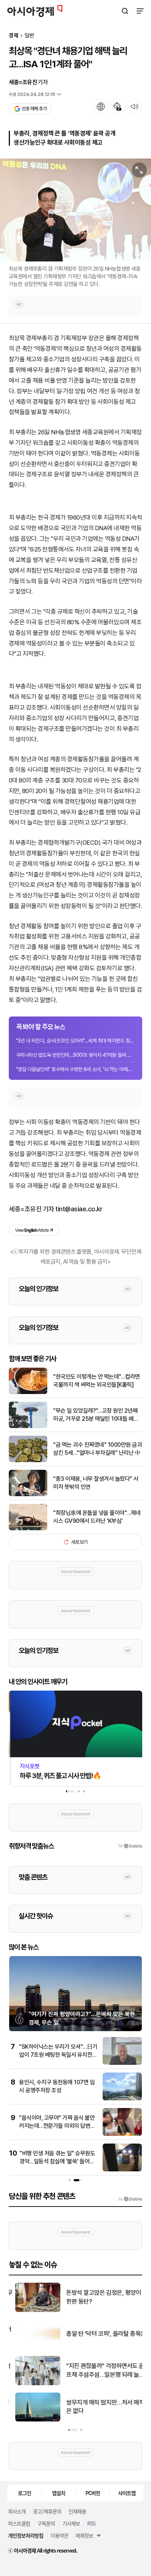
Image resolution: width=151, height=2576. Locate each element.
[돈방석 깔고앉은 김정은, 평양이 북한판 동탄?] (32, 2310)
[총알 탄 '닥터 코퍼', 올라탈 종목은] (32, 2347)
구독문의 (46, 2523)
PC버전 (93, 2493)
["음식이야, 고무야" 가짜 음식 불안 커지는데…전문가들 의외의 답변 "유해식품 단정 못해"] (122, 2134)
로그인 (25, 2493)
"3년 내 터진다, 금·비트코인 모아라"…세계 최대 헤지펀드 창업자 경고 (75, 1041)
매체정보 (84, 2535)
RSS (91, 2523)
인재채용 (77, 2511)
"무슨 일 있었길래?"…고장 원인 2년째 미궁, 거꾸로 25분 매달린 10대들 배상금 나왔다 (96, 1415)
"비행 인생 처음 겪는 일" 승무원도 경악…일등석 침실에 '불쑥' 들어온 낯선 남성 (57, 2161)
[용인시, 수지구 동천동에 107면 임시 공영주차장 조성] (122, 2099)
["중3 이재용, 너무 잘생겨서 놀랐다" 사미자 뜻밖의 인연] (28, 1495)
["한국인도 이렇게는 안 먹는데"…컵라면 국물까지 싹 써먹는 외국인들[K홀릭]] (28, 1392)
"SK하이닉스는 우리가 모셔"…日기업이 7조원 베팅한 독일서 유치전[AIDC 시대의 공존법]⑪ (58, 2055)
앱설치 (59, 2493)
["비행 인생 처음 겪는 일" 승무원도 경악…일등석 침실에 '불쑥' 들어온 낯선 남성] (122, 2170)
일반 (29, 36)
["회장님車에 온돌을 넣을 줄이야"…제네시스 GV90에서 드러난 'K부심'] (28, 1529)
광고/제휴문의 (47, 2511)
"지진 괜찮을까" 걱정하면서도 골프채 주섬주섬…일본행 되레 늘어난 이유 (99, 2371)
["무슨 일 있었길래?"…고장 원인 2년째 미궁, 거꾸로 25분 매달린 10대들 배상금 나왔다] (28, 1426)
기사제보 (71, 2523)
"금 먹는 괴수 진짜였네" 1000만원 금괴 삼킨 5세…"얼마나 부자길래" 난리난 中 (97, 1449)
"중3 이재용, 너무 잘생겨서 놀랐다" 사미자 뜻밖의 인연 (96, 1483)
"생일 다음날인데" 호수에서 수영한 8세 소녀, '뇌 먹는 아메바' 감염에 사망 (75, 1069)
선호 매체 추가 (34, 109)
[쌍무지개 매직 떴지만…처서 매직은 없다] (32, 2420)
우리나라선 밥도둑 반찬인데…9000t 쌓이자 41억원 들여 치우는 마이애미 (75, 1055)
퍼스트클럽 (19, 2523)
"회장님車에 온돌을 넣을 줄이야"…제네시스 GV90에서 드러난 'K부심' (97, 1517)
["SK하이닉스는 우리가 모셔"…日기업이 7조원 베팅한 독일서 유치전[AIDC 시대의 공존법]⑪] (122, 2063)
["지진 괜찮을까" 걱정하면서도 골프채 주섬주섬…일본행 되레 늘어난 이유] (32, 2384)
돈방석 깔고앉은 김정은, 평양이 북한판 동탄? (101, 2297)
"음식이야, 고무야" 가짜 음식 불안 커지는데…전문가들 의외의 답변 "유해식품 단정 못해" (57, 2126)
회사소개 (17, 2511)
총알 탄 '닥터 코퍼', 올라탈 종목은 (100, 2334)
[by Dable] (130, 2199)
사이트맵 (127, 2493)
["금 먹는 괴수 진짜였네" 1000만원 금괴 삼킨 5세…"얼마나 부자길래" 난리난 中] (28, 1460)
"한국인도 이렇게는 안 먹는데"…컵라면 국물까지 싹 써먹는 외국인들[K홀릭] (97, 1381)
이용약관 (59, 2535)
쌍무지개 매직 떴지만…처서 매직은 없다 (99, 2407)
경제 (14, 36)
